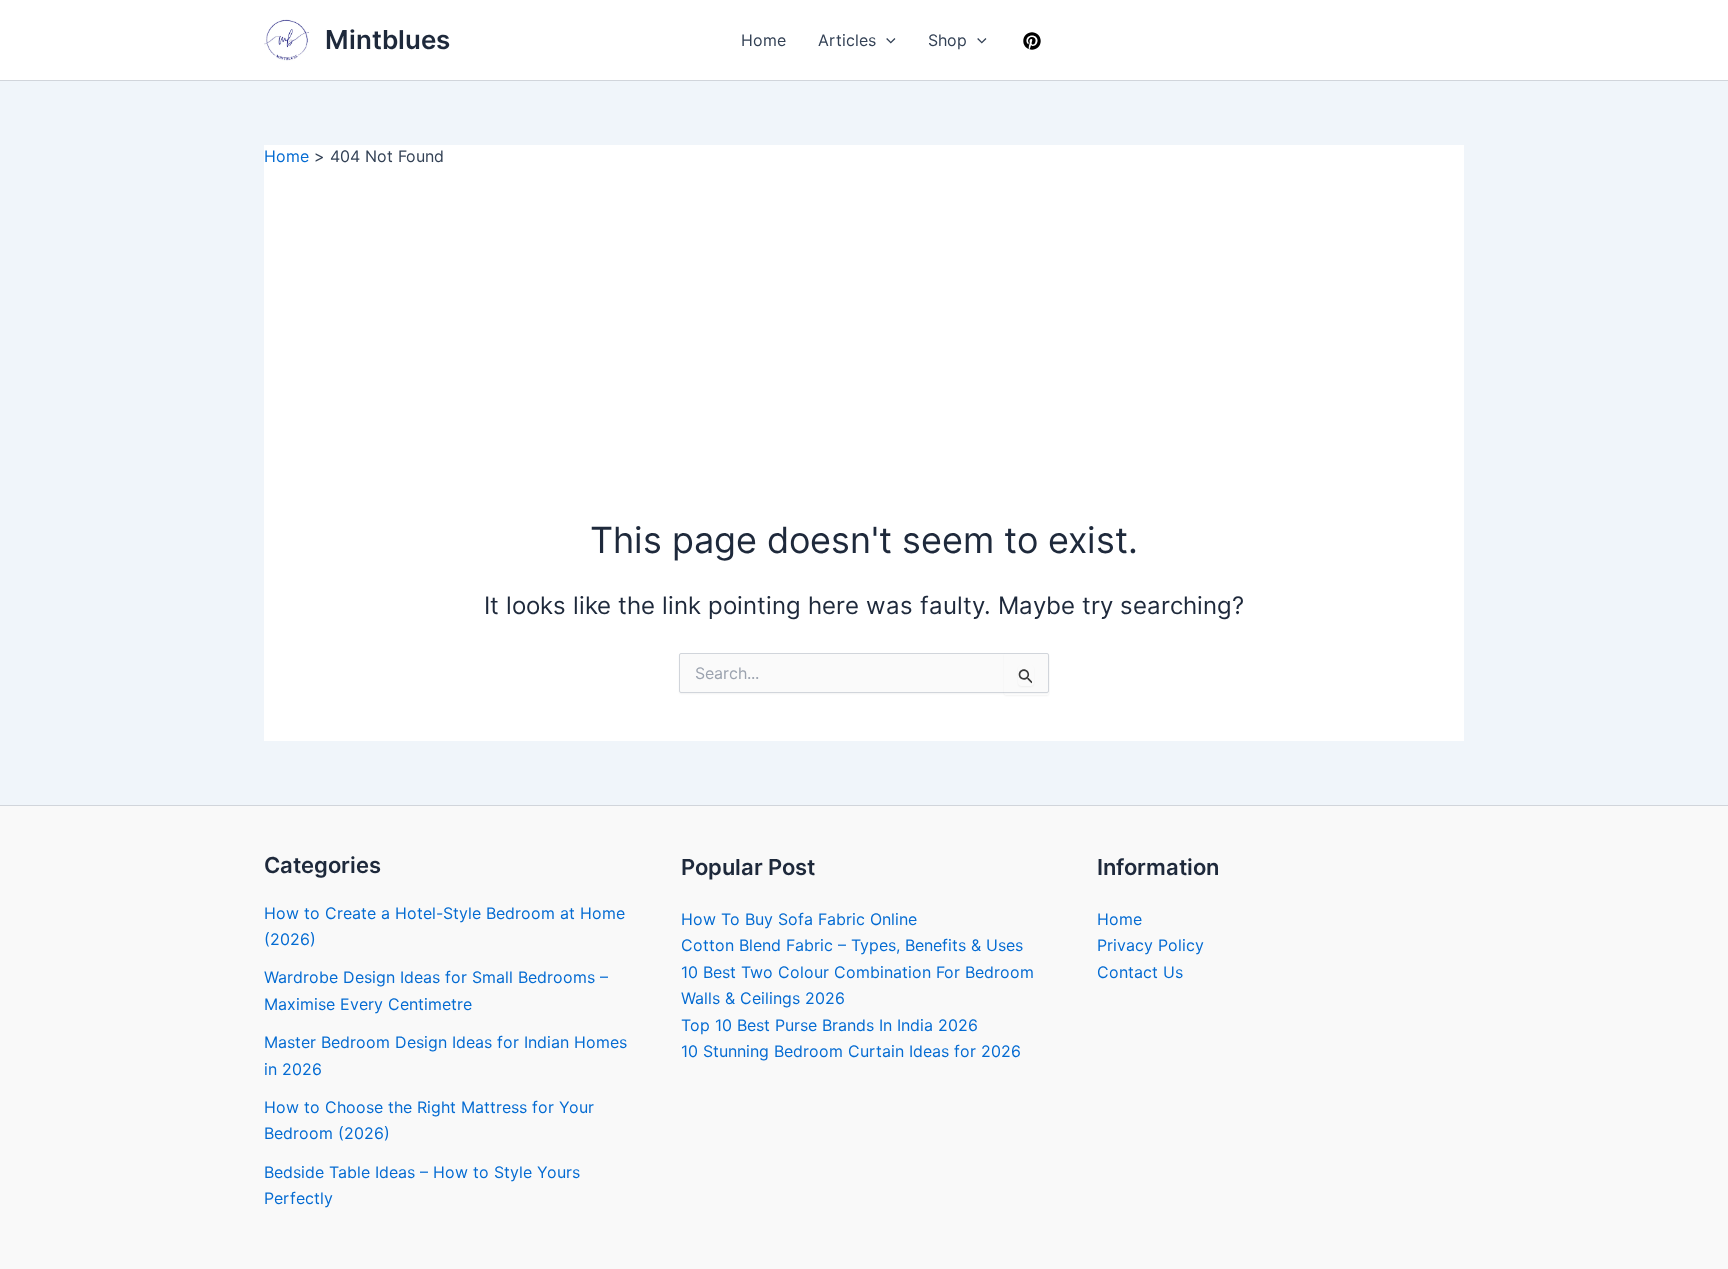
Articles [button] (847, 40)
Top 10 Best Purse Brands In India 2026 (829, 1025)
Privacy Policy (1150, 945)
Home (763, 40)
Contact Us (1140, 972)
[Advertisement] (864, 317)
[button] (886, 40)
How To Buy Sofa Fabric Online (799, 919)
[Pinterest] (1032, 41)
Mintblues (387, 39)
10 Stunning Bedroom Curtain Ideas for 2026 (851, 1051)
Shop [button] (947, 40)
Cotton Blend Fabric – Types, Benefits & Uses (852, 945)
